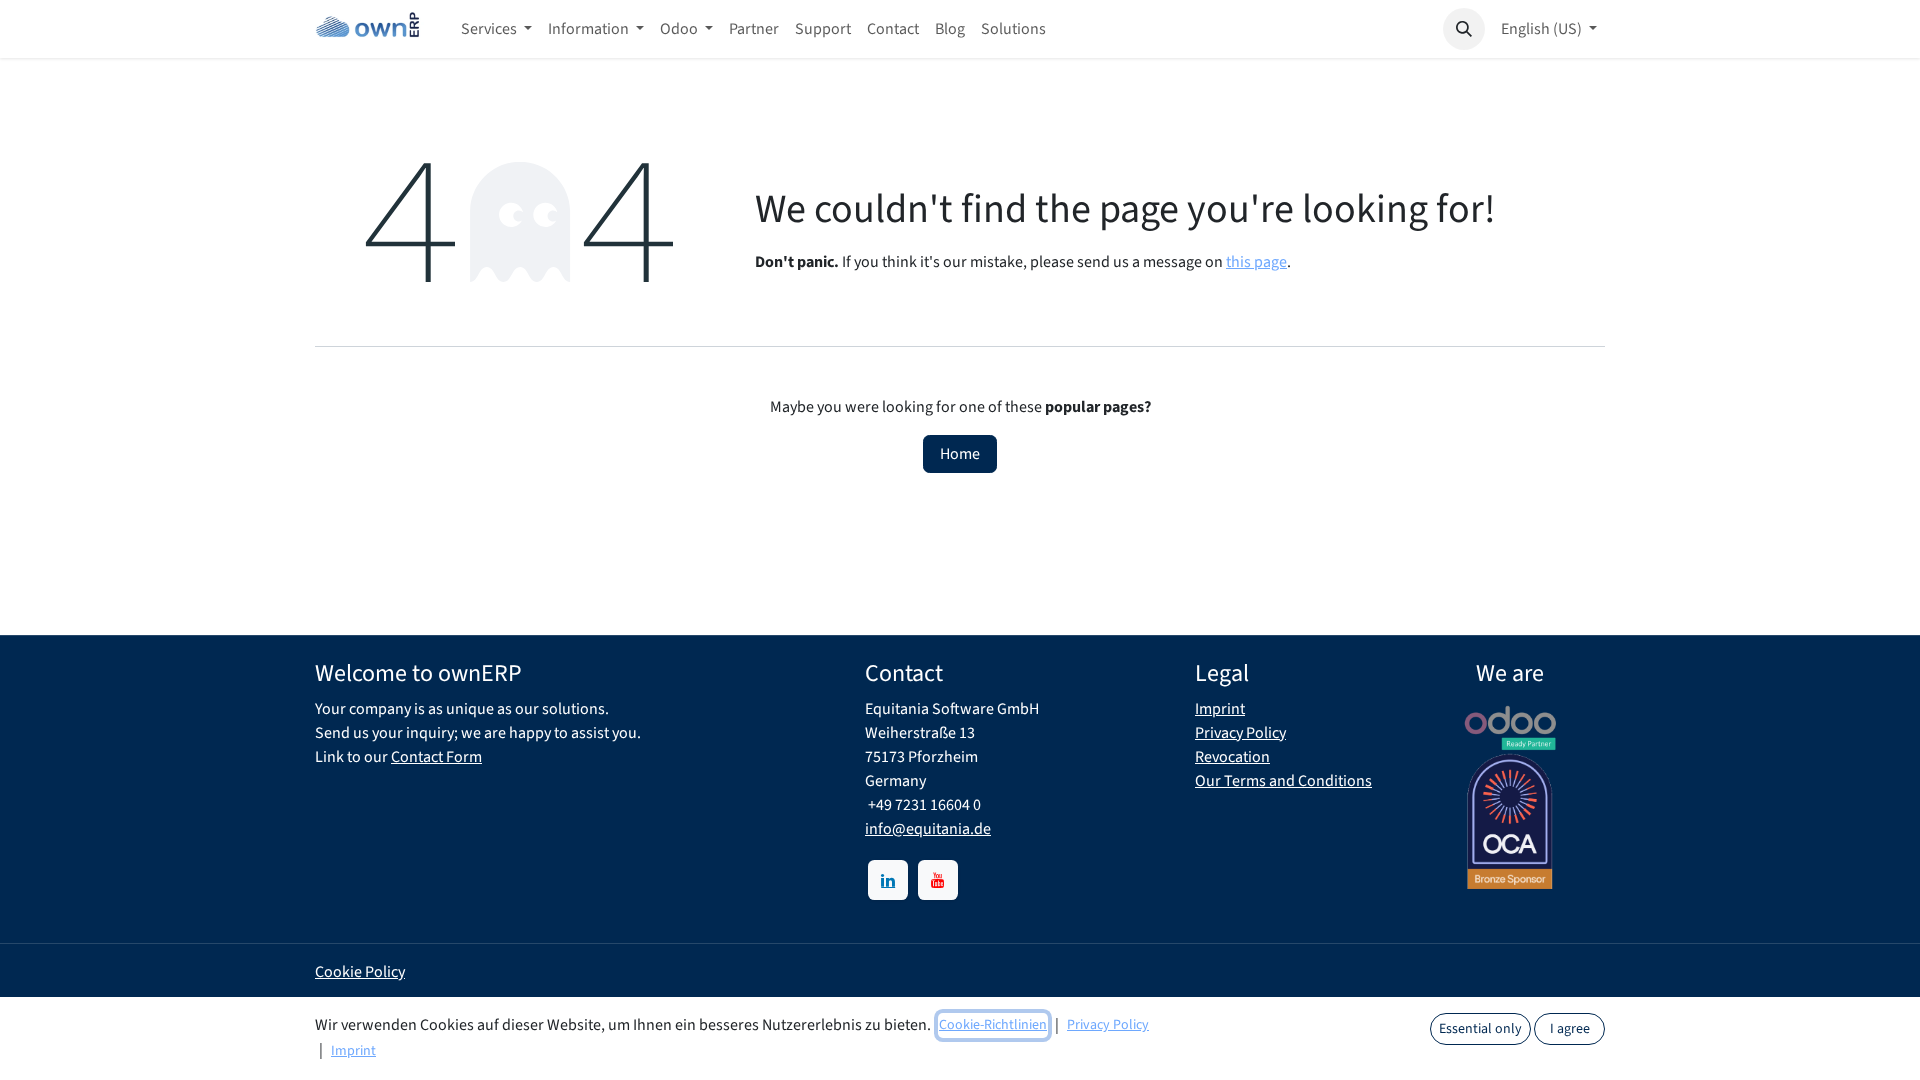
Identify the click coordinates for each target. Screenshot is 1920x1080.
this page (1256, 262)
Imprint (1220, 709)
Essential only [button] (1480, 1029)
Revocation (1232, 757)
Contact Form (436, 757)
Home (960, 454)
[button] (1464, 29)
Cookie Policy (360, 972)
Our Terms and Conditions (1283, 781)
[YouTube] (938, 880)
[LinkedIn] (888, 880)
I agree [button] (1570, 1029)
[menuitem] (496, 29)
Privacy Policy (1240, 733)
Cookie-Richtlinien (993, 1025)
